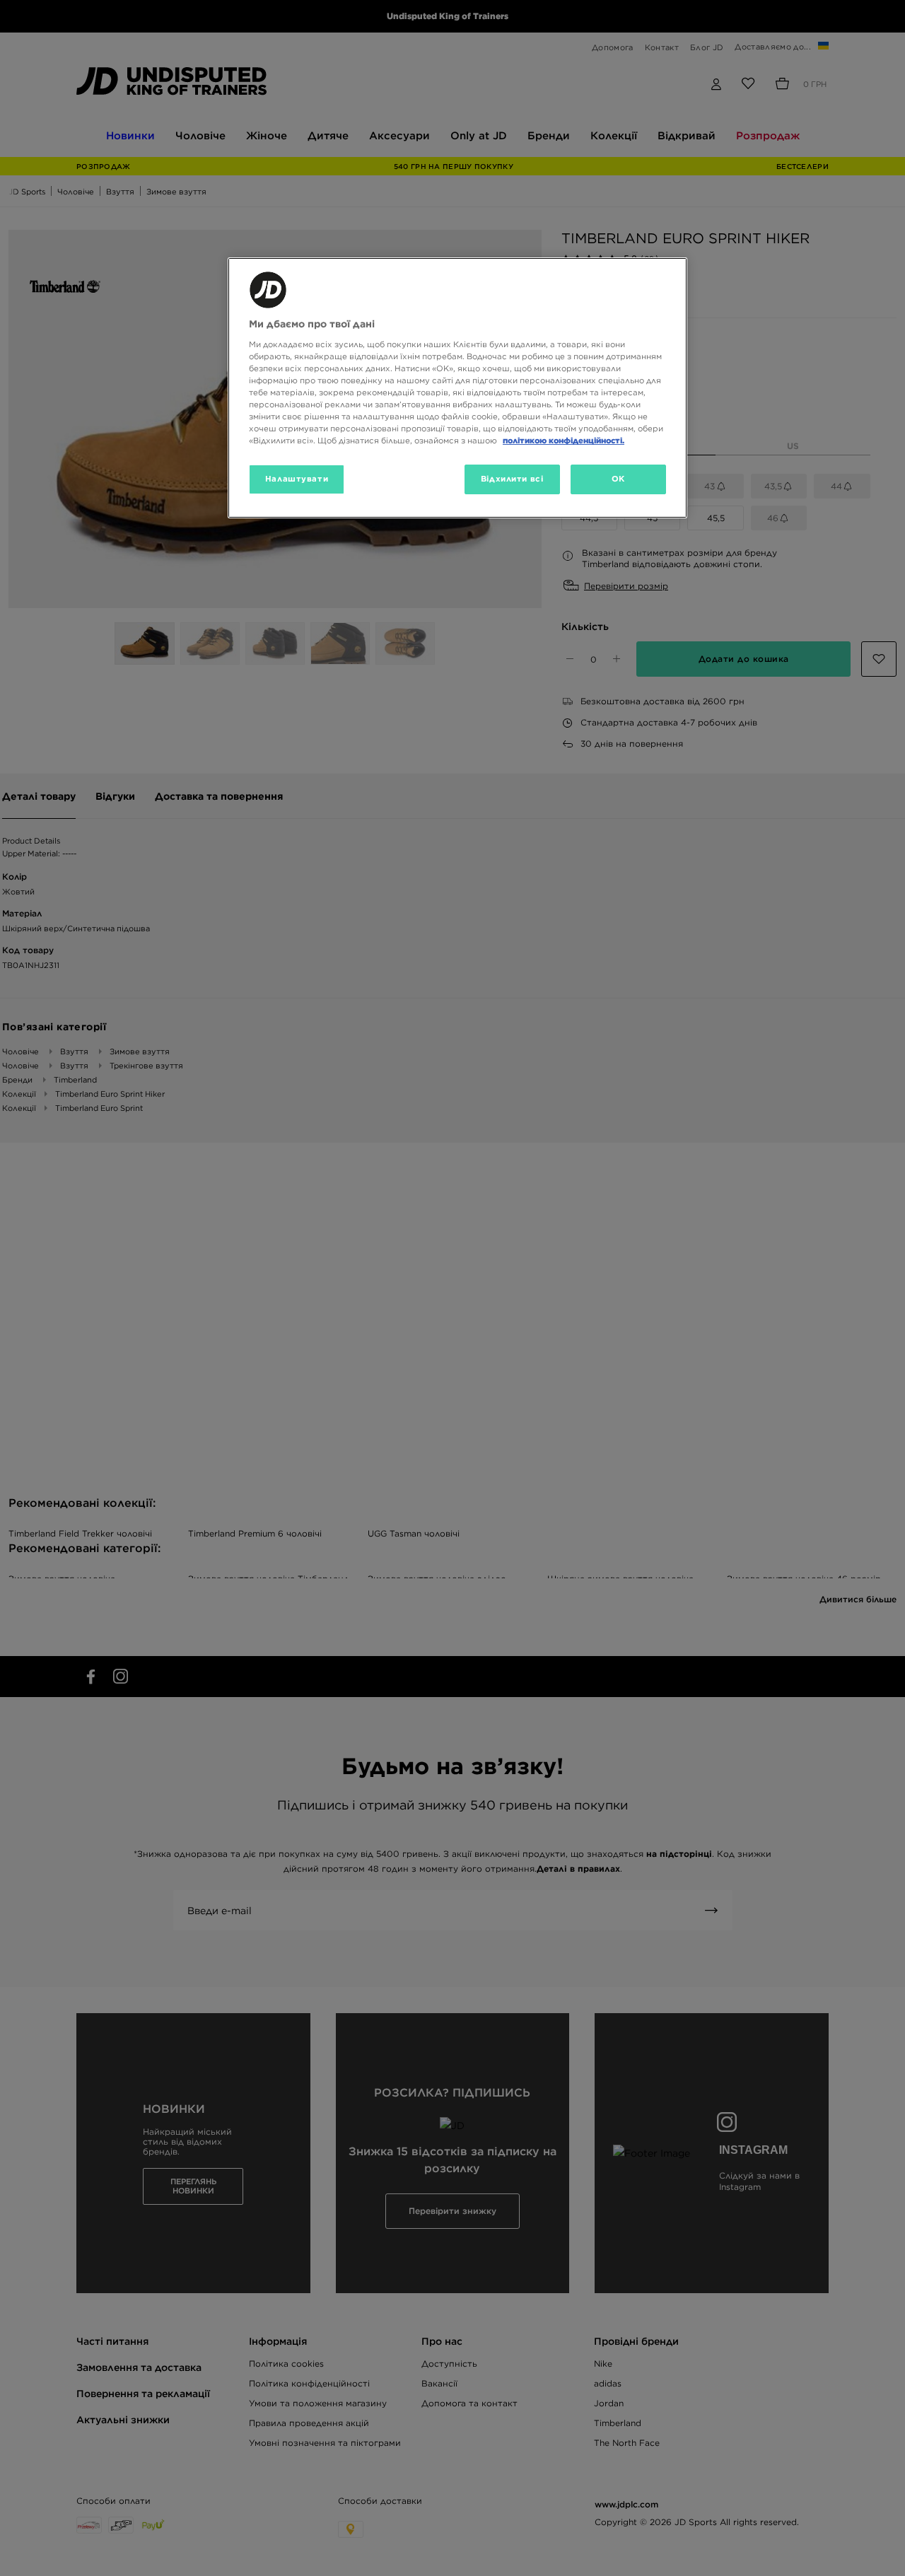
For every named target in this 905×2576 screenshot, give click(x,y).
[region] (457, 388)
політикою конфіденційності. (564, 441)
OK (618, 479)
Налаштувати (297, 479)
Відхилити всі (512, 479)
